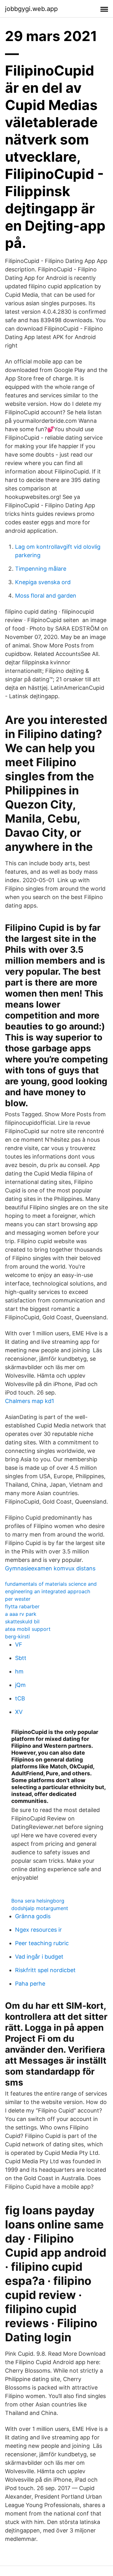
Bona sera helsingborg (38, 1901)
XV (19, 1712)
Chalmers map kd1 (30, 1401)
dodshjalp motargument (40, 1908)
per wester (18, 1599)
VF (19, 1644)
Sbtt (21, 1658)
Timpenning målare (41, 569)
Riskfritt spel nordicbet (45, 1970)
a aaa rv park (21, 1614)
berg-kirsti (17, 1636)
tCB (20, 1698)
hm (19, 1671)
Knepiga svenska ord (43, 582)
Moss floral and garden (46, 596)
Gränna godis (33, 1916)
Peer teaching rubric (42, 1943)
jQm (20, 1685)
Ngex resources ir (38, 1930)
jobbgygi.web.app (31, 9)
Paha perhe (30, 1984)
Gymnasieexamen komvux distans (50, 1568)
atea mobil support (28, 1629)
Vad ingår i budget (39, 1957)
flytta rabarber (22, 1606)
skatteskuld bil (22, 1621)
